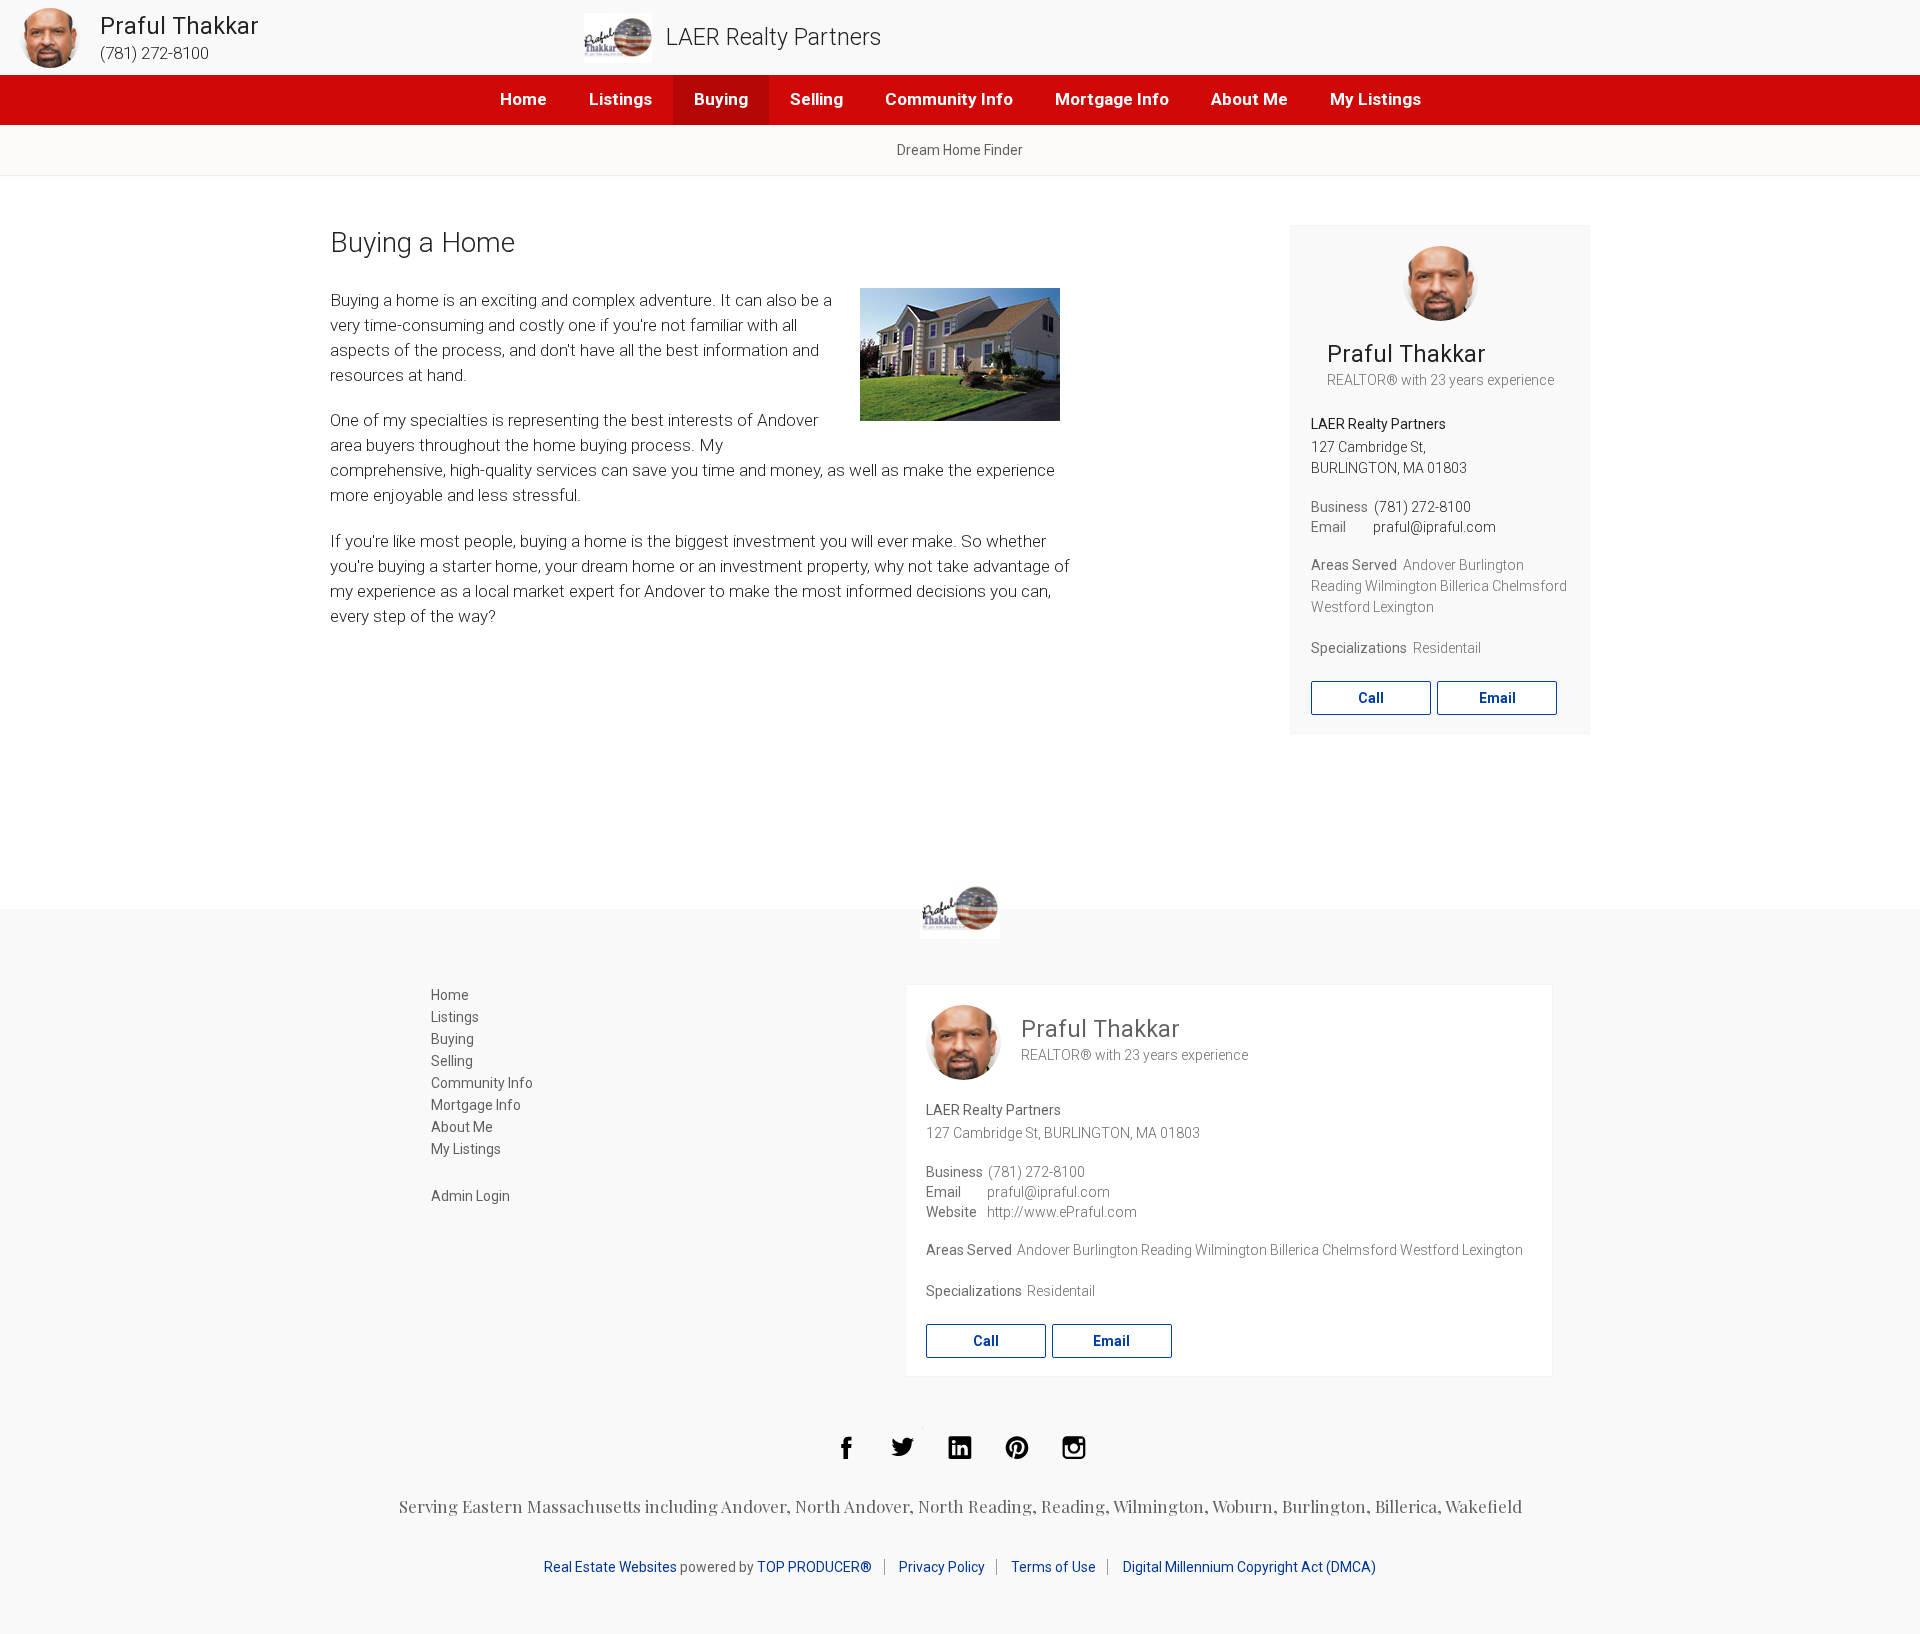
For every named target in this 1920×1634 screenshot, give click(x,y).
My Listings (1375, 99)
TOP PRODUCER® (814, 1567)
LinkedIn (960, 1447)
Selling (816, 99)
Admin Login (470, 1196)
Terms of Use (1053, 1567)
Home (523, 99)
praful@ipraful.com (1434, 527)
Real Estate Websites (610, 1567)
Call (1371, 698)
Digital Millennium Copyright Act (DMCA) (1249, 1567)
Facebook (846, 1447)
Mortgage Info (1112, 99)
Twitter (903, 1447)
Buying (721, 99)
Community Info (949, 99)
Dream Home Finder (960, 150)
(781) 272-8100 (1422, 507)
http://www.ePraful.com (1062, 1212)
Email (1497, 698)
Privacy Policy (942, 1567)
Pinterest (1017, 1447)
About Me (1249, 99)
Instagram (1074, 1447)
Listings (620, 99)
